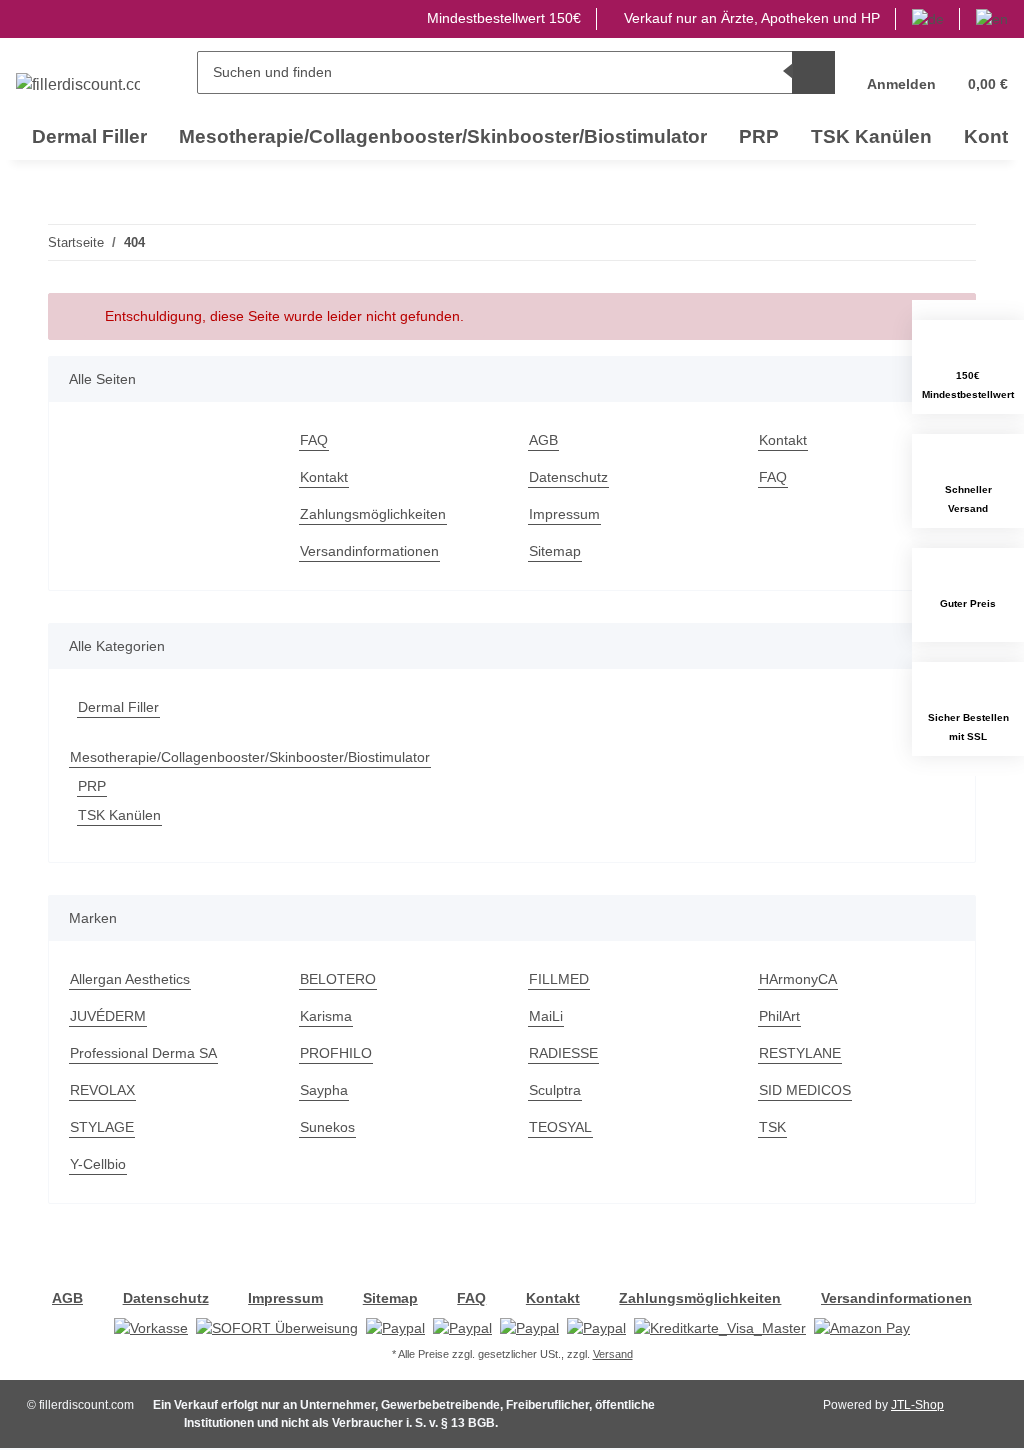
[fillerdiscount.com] (78, 85)
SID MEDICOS (805, 1090)
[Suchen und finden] (813, 72)
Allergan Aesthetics (130, 979)
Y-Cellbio (98, 1164)
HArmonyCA (798, 979)
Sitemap (555, 551)
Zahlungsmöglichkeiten (373, 514)
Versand (613, 1354)
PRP (92, 786)
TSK (772, 1127)
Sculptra (555, 1090)
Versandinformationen (369, 551)
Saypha (324, 1090)
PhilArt (779, 1016)
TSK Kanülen (119, 815)
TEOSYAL (560, 1127)
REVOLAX (102, 1090)
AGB (543, 440)
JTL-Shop (917, 1405)
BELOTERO (338, 979)
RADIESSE (563, 1053)
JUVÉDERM (108, 1016)
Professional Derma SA (143, 1053)
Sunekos (327, 1127)
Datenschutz (568, 477)
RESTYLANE (800, 1053)
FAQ (314, 440)
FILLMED (559, 979)
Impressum (564, 514)
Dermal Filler (118, 707)
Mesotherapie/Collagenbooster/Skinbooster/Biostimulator (250, 757)
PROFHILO (336, 1053)
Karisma (326, 1016)
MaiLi (546, 1016)
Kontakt (324, 477)
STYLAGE (102, 1127)
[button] (901, 72)
